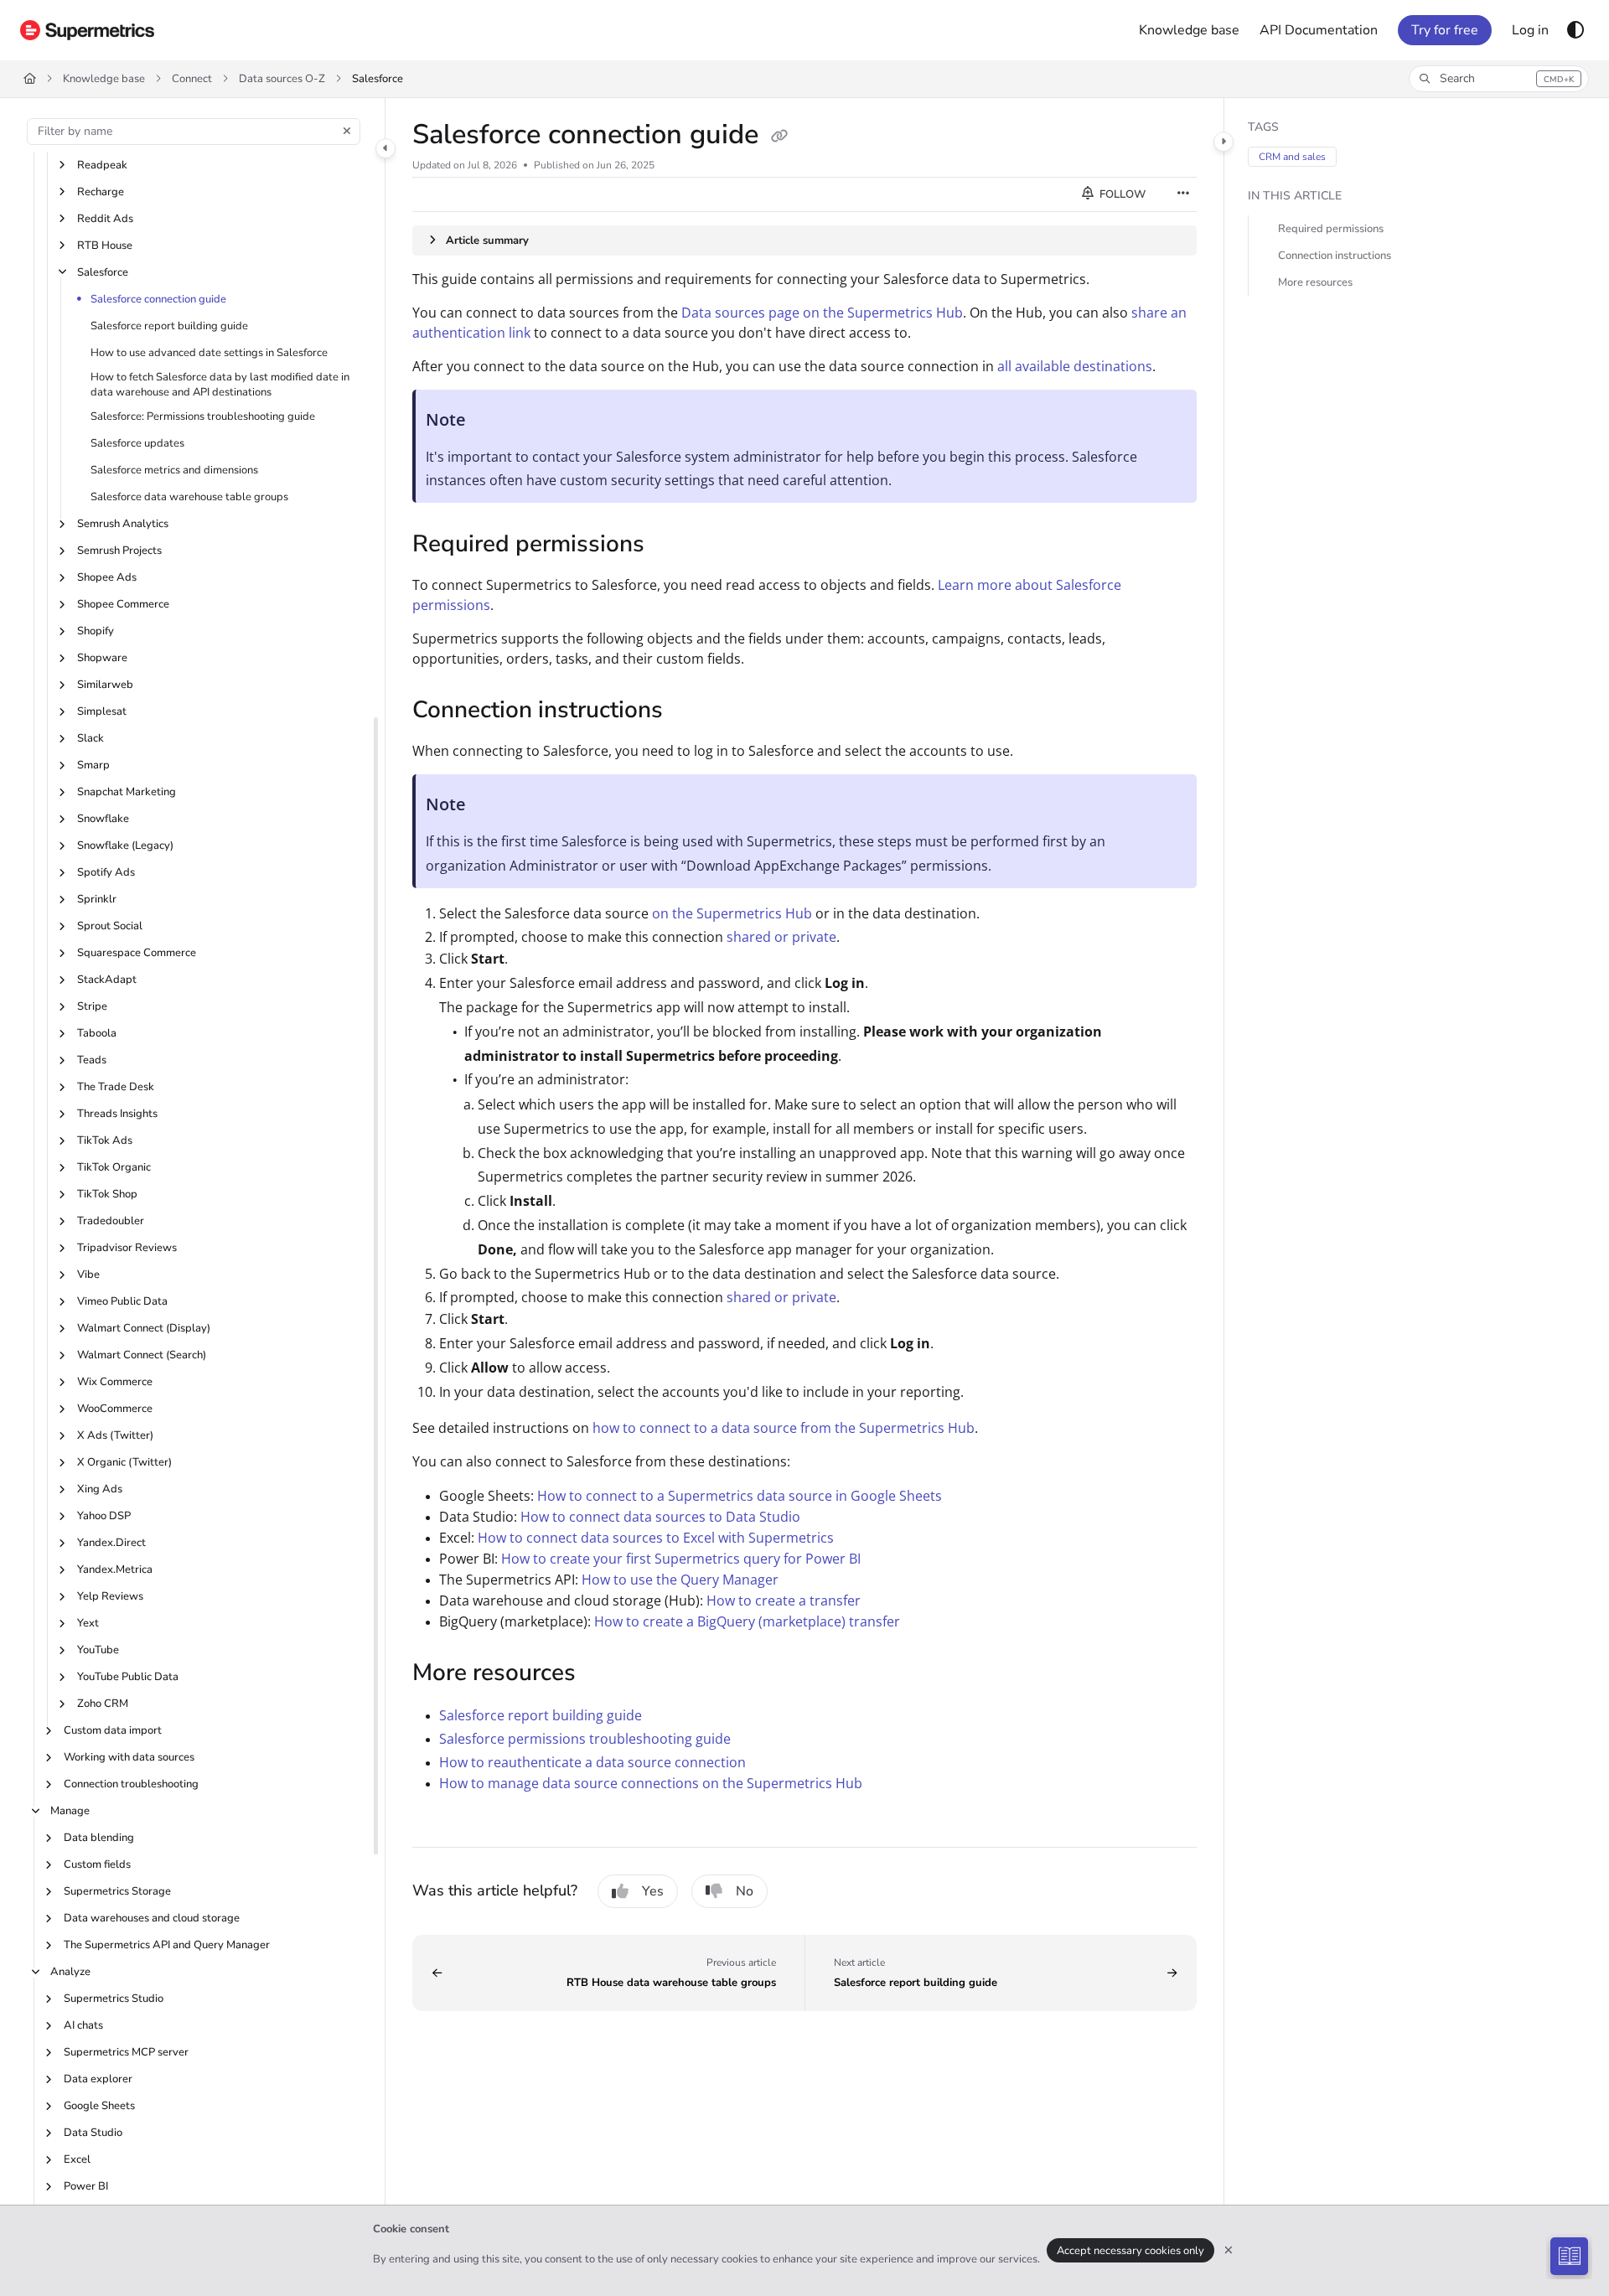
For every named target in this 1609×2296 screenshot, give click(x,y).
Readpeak (102, 165)
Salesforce (378, 79)
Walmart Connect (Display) (144, 1328)
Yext (88, 1623)
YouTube (98, 1650)
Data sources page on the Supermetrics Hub (822, 313)
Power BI (86, 2186)
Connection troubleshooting (131, 1784)
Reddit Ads (105, 219)
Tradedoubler (111, 1221)
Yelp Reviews (110, 1596)
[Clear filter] (347, 132)
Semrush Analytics (123, 524)
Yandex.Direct (111, 1543)
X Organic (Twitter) (124, 1462)
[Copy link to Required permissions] (671, 546)
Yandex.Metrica (115, 1569)
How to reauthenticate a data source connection (592, 1762)
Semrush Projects (119, 551)
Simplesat (102, 711)
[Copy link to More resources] (603, 1674)
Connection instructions (1335, 256)
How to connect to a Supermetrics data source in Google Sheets (740, 1496)
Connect (192, 79)
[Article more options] (1183, 194)
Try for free (1445, 30)
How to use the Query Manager (680, 1580)
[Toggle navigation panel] (385, 148)
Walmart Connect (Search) (142, 1355)
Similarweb (105, 685)
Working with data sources (129, 1757)
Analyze (70, 1972)
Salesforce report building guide (169, 326)
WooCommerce (115, 1409)
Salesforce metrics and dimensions (174, 470)
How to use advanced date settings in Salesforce (209, 353)
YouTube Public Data (128, 1677)
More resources (1315, 282)
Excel (77, 2159)
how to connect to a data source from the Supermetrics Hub (784, 1428)
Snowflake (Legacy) (125, 845)
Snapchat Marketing (127, 792)
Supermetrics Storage (117, 1891)
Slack (91, 738)
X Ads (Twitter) (115, 1435)
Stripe (92, 1006)
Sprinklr (97, 899)
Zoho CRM (103, 1704)
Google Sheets (99, 2106)
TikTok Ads (105, 1140)
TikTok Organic (114, 1167)
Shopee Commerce (123, 604)
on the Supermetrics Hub (732, 913)
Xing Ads (100, 1489)
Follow (1121, 194)
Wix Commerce (115, 1382)
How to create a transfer (784, 1600)
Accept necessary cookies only (1130, 2251)
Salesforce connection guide (158, 299)
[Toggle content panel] (1224, 142)
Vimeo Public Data (122, 1301)
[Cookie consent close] (1229, 2250)
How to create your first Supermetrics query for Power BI (681, 1559)
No (745, 1891)
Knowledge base (104, 79)
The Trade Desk (116, 1087)
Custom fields (97, 1864)
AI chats (83, 2025)
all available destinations (1075, 366)
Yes (653, 1891)
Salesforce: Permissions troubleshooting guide (203, 416)
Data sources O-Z (282, 79)
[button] (1499, 79)
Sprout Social (110, 926)
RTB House (105, 246)
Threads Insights (117, 1114)
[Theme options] (1575, 30)
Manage (70, 1811)
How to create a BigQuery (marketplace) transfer (747, 1621)
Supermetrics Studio (114, 1999)
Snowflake (103, 819)
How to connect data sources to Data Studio (660, 1517)
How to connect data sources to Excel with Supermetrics (656, 1538)
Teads (92, 1060)
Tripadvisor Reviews (127, 1248)
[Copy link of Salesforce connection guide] (779, 137)
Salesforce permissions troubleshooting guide (585, 1739)
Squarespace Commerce (137, 953)
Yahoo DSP (104, 1516)
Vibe (88, 1275)
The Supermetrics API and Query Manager (167, 1945)
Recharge (101, 192)
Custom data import (113, 1730)
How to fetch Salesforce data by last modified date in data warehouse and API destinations (220, 385)
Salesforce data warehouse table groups (189, 497)
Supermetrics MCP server (126, 2052)
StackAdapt (107, 980)
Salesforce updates (137, 443)
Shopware (102, 658)
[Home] (87, 30)
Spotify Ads (106, 872)
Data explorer (98, 2079)
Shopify (96, 631)
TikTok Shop (107, 1194)
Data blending (99, 1838)
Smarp (93, 765)
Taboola (97, 1033)
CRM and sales (1292, 157)
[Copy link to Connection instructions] (690, 711)
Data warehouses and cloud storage (152, 1918)
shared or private (781, 937)
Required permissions (1331, 229)
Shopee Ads (107, 577)
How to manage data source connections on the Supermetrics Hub (651, 1783)
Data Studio (93, 2133)
